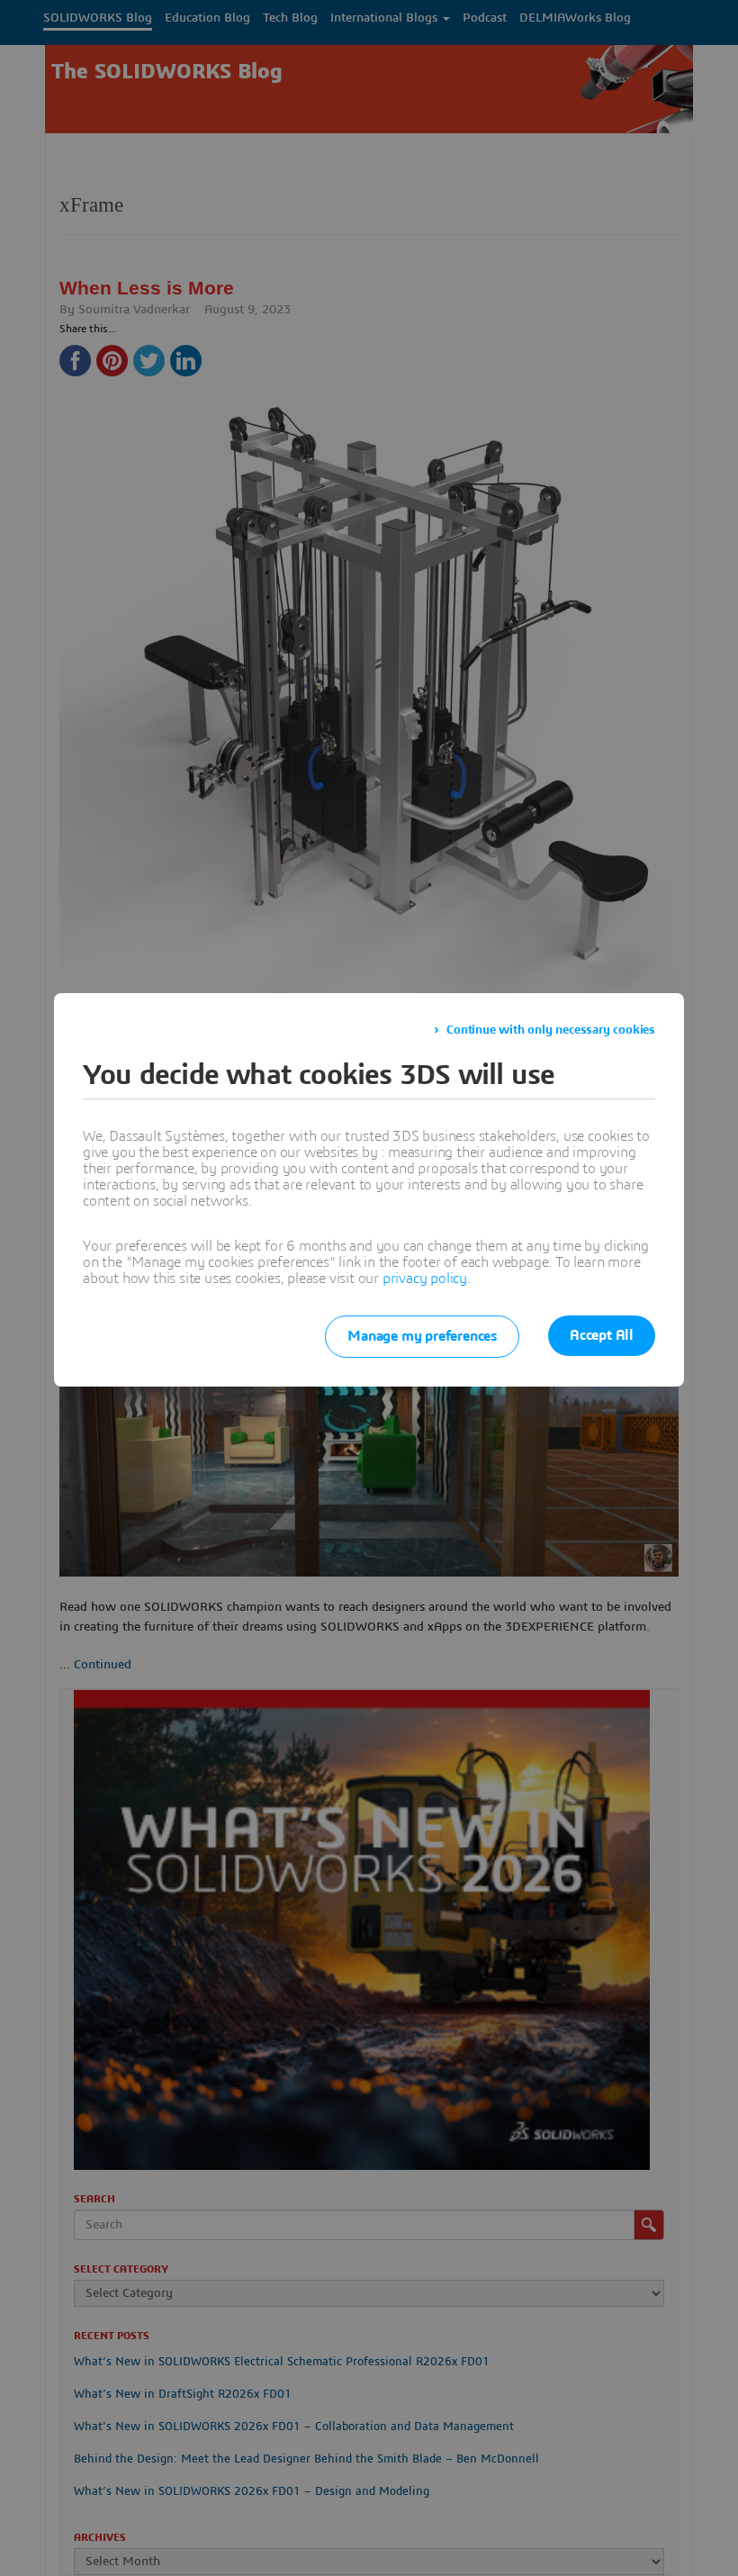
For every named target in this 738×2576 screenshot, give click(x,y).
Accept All (602, 1335)
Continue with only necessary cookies (551, 1030)
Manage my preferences (422, 1336)
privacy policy (425, 1279)
